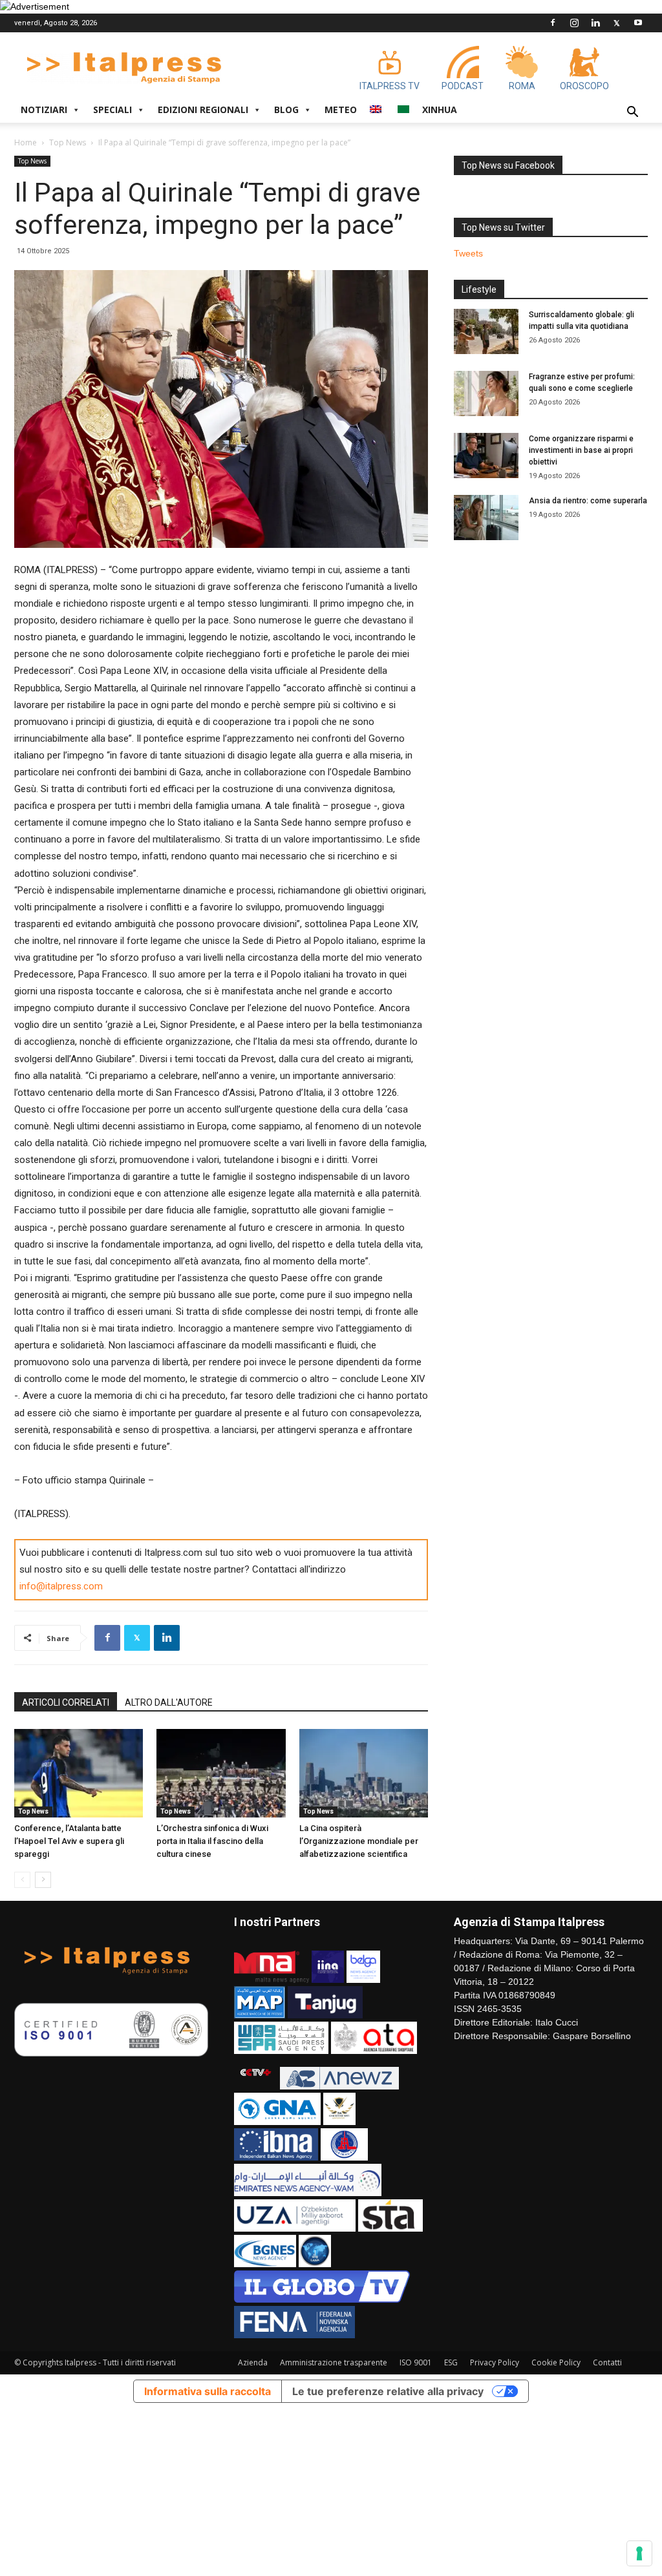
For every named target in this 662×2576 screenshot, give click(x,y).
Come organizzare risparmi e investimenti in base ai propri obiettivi (581, 450)
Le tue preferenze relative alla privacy (388, 2391)
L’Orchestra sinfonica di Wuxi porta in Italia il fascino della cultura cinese (212, 1841)
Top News (68, 142)
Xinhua (440, 110)
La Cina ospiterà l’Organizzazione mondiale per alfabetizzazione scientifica (359, 1841)
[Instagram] (574, 23)
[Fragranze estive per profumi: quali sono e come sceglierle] (486, 393)
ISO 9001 (416, 2362)
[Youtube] (638, 23)
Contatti (607, 2362)
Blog (286, 110)
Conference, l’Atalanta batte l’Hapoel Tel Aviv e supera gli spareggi (69, 1841)
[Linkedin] (595, 23)
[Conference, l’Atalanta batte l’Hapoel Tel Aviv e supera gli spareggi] (79, 1773)
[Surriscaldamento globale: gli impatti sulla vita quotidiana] (486, 331)
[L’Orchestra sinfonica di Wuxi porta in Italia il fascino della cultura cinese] (221, 1773)
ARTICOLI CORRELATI (66, 1702)
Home (26, 142)
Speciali (112, 110)
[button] (632, 113)
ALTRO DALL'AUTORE (169, 1702)
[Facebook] (553, 23)
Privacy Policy (495, 2362)
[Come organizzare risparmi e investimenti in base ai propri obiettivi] (486, 456)
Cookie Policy (556, 2362)
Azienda (253, 2362)
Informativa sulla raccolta (208, 2391)
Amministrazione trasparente (334, 2362)
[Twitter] (617, 23)
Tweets (468, 253)
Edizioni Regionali (203, 110)
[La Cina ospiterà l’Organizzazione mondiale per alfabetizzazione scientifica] (364, 1773)
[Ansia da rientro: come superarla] (486, 518)
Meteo (341, 110)
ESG (451, 2362)
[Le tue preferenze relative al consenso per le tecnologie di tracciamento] (639, 2553)
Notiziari (44, 110)
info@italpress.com (61, 1586)
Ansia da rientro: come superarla (588, 501)
